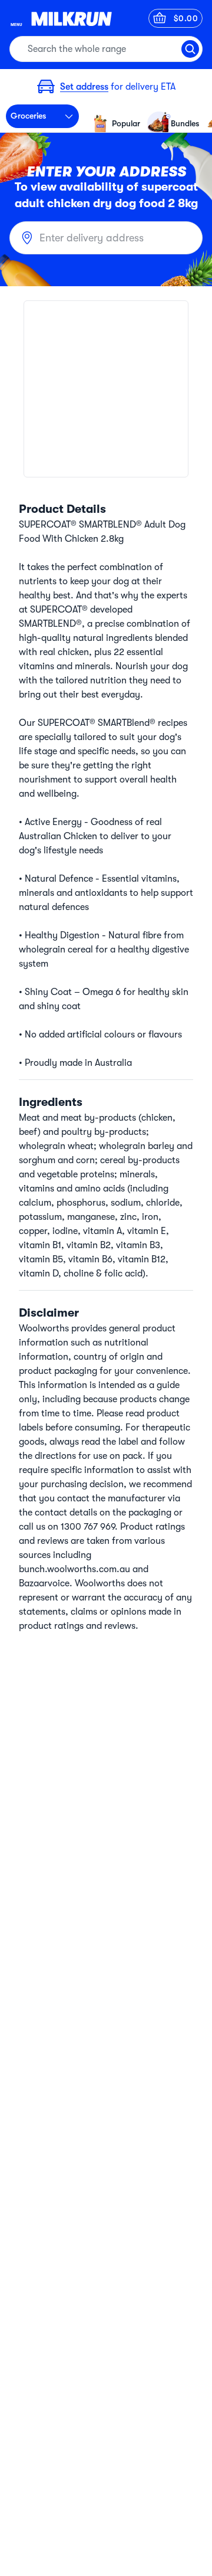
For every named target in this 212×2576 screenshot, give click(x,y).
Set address (84, 87)
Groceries (28, 116)
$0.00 (186, 18)
